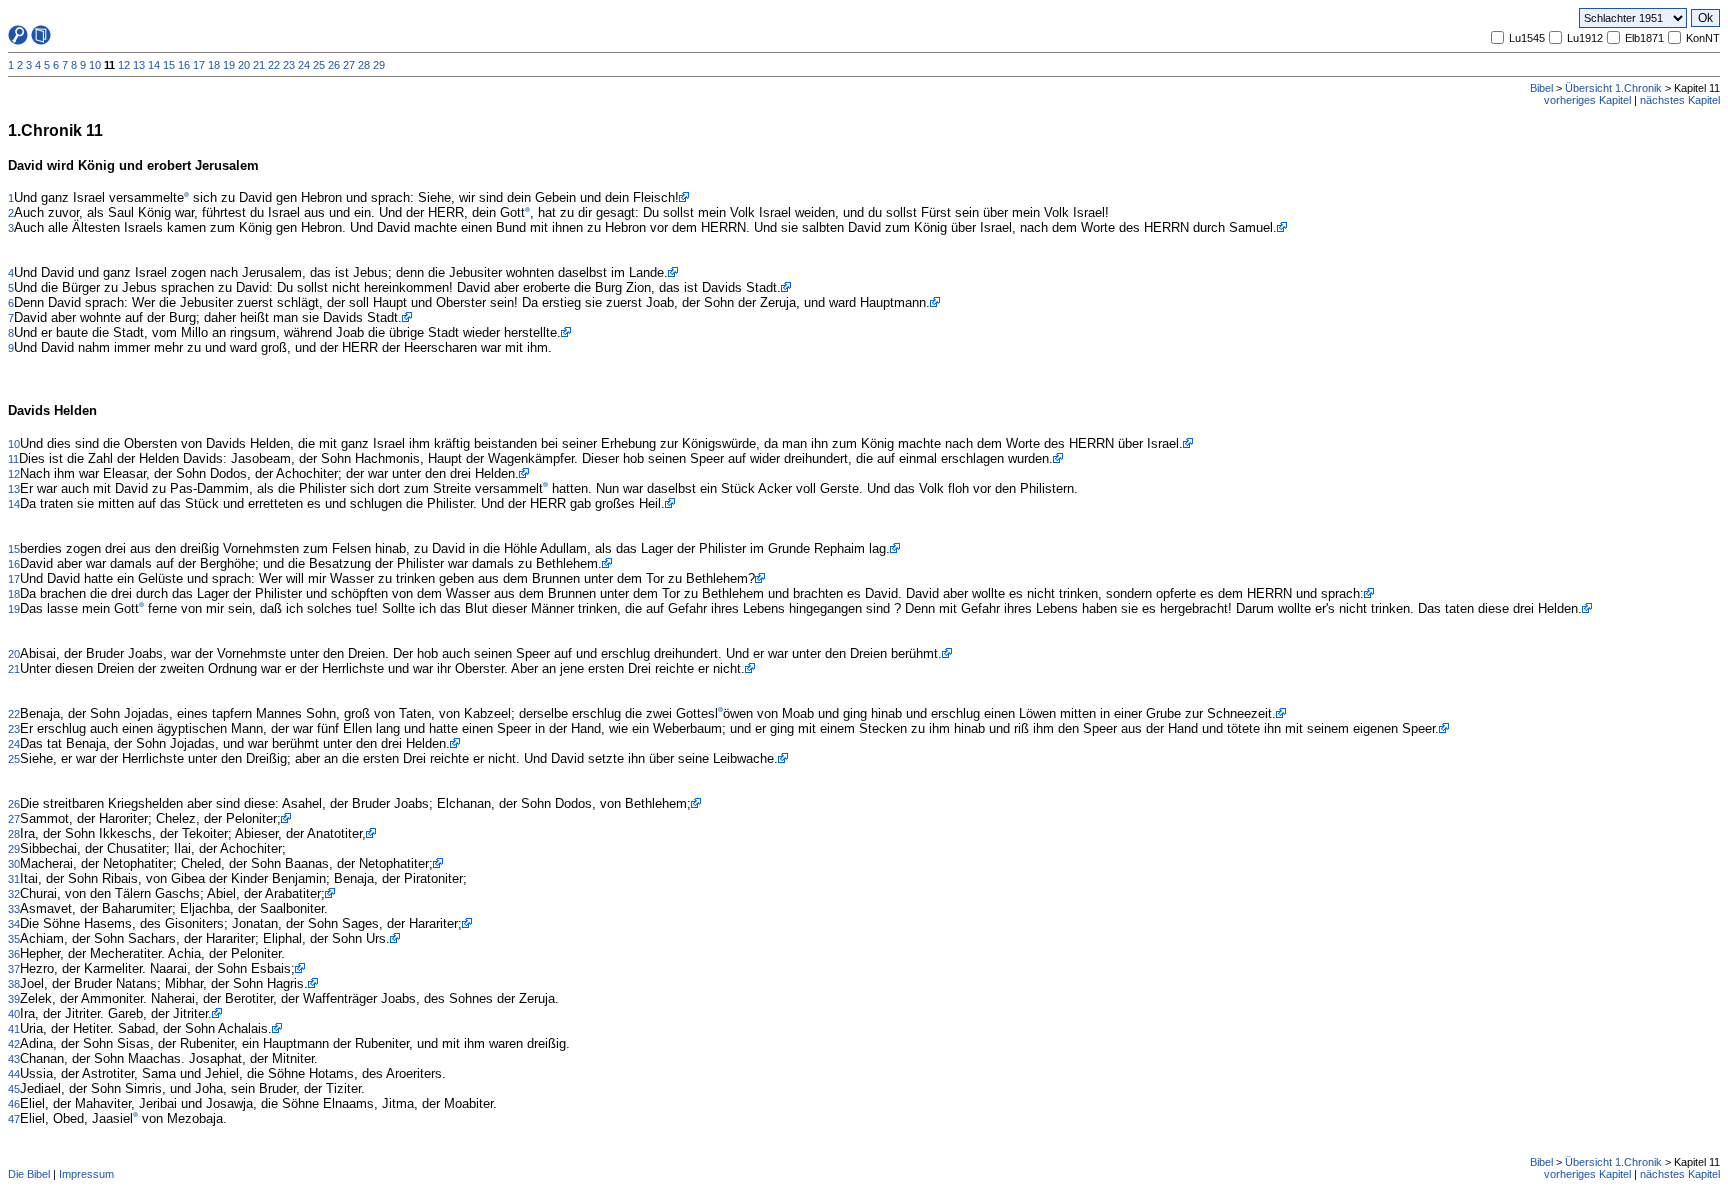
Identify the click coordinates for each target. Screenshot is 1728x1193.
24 (304, 65)
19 (229, 65)
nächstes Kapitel (1680, 100)
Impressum (86, 1174)
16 (184, 65)
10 (95, 65)
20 (244, 65)
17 (199, 65)
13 (139, 65)
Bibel (1541, 88)
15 (169, 65)
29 (379, 65)
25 (319, 65)
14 (154, 65)
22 (274, 65)
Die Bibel (29, 1174)
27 (349, 65)
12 (124, 65)
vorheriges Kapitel (1587, 100)
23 (289, 65)
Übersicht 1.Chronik (1613, 88)
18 (214, 65)
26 (334, 65)
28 (364, 65)
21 (259, 65)
